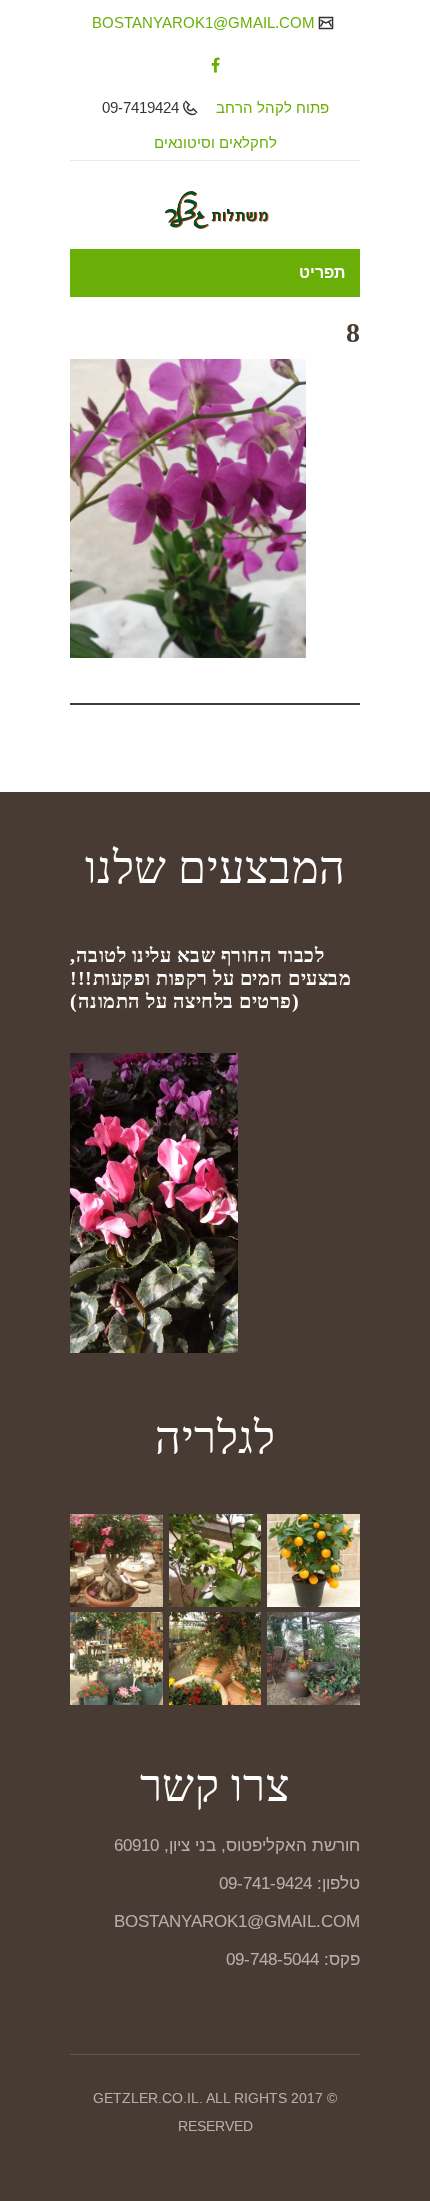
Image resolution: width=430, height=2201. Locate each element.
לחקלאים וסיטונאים (215, 142)
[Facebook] (215, 65)
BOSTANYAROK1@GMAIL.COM (205, 22)
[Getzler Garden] (215, 210)
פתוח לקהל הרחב (272, 107)
